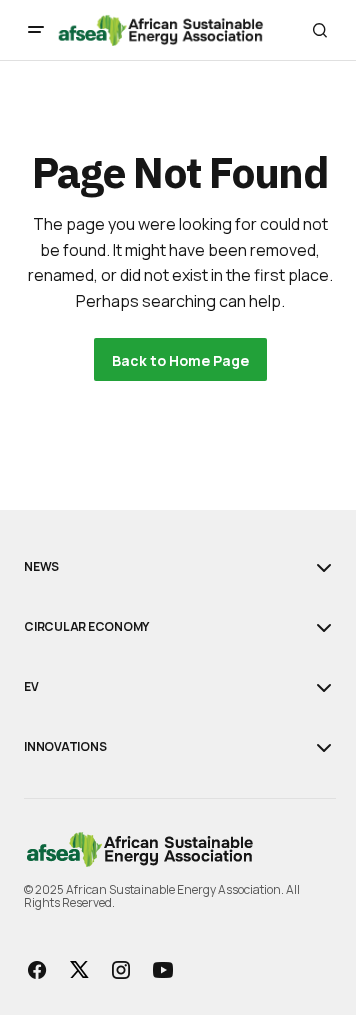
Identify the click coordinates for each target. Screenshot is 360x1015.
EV (31, 687)
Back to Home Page (180, 360)
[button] (36, 30)
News (41, 567)
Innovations (65, 747)
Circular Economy (86, 627)
